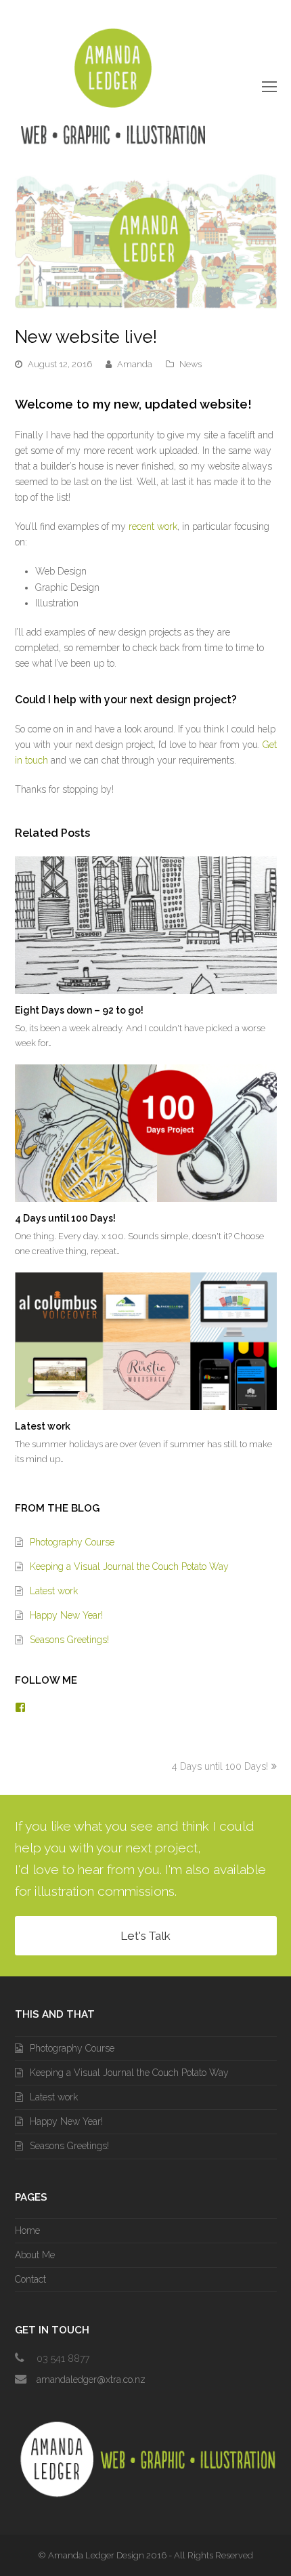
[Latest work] (146, 1341)
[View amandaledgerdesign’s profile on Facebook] (20, 1707)
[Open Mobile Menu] (269, 87)
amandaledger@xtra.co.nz (91, 2380)
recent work (153, 526)
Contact (30, 2279)
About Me (35, 2255)
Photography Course (72, 1542)
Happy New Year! (66, 1615)
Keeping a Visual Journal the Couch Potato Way (129, 1566)
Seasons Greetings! (69, 1640)
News (191, 364)
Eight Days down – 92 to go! (79, 1010)
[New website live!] (146, 302)
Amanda (135, 364)
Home (27, 2230)
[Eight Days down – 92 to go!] (146, 925)
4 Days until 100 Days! (65, 1218)
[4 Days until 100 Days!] (146, 1133)
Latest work (43, 1426)
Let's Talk (145, 1936)
